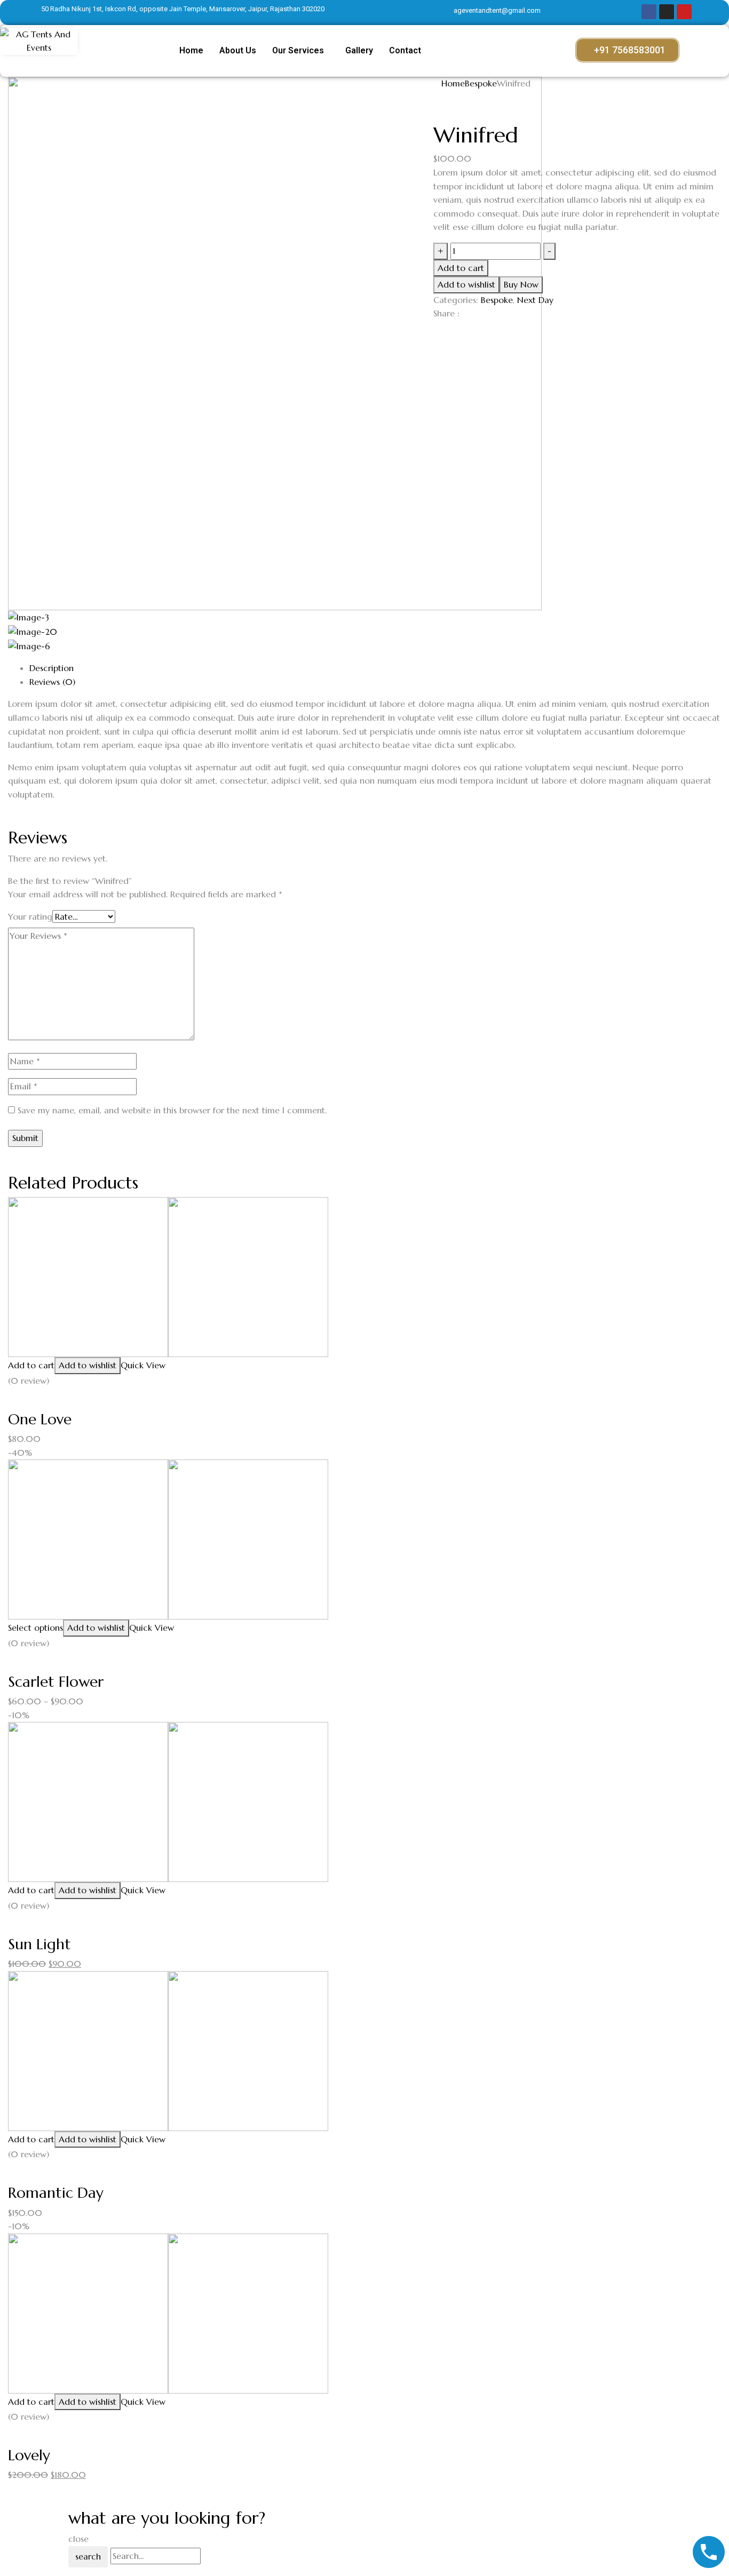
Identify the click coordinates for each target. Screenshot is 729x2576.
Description (51, 668)
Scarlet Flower (56, 1682)
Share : (446, 313)
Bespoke (481, 83)
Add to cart (461, 268)
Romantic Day (56, 2193)
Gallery (359, 50)
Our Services (298, 50)
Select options (35, 1628)
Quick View (143, 1365)
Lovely (29, 2455)
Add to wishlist (466, 284)
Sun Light (39, 1944)
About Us (238, 50)
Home (191, 50)
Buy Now (521, 284)
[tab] (375, 668)
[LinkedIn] (443, 331)
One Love (40, 1419)
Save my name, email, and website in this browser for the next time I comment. (172, 1110)
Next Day (535, 300)
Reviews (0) (52, 682)
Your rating (30, 916)
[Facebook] (437, 331)
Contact (405, 50)
